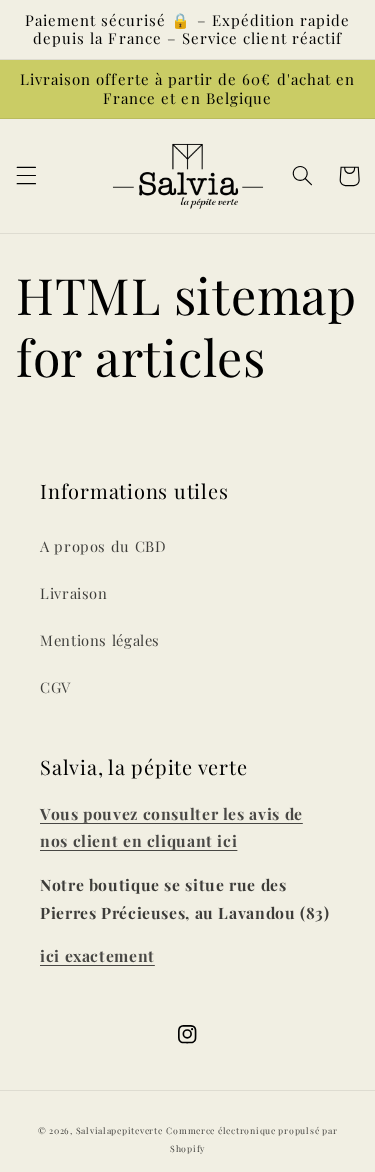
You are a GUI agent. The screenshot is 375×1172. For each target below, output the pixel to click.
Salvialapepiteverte (119, 1130)
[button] (26, 176)
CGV (55, 687)
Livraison (74, 593)
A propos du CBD (103, 546)
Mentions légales (100, 640)
